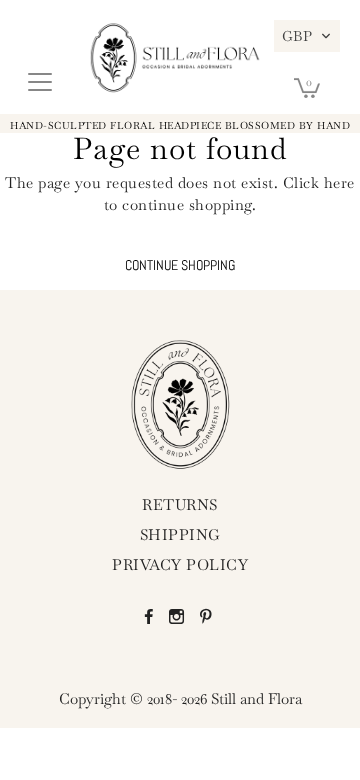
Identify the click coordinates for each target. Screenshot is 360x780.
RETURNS (180, 504)
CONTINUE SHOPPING (180, 265)
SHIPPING (180, 534)
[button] (307, 36)
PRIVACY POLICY (180, 564)
